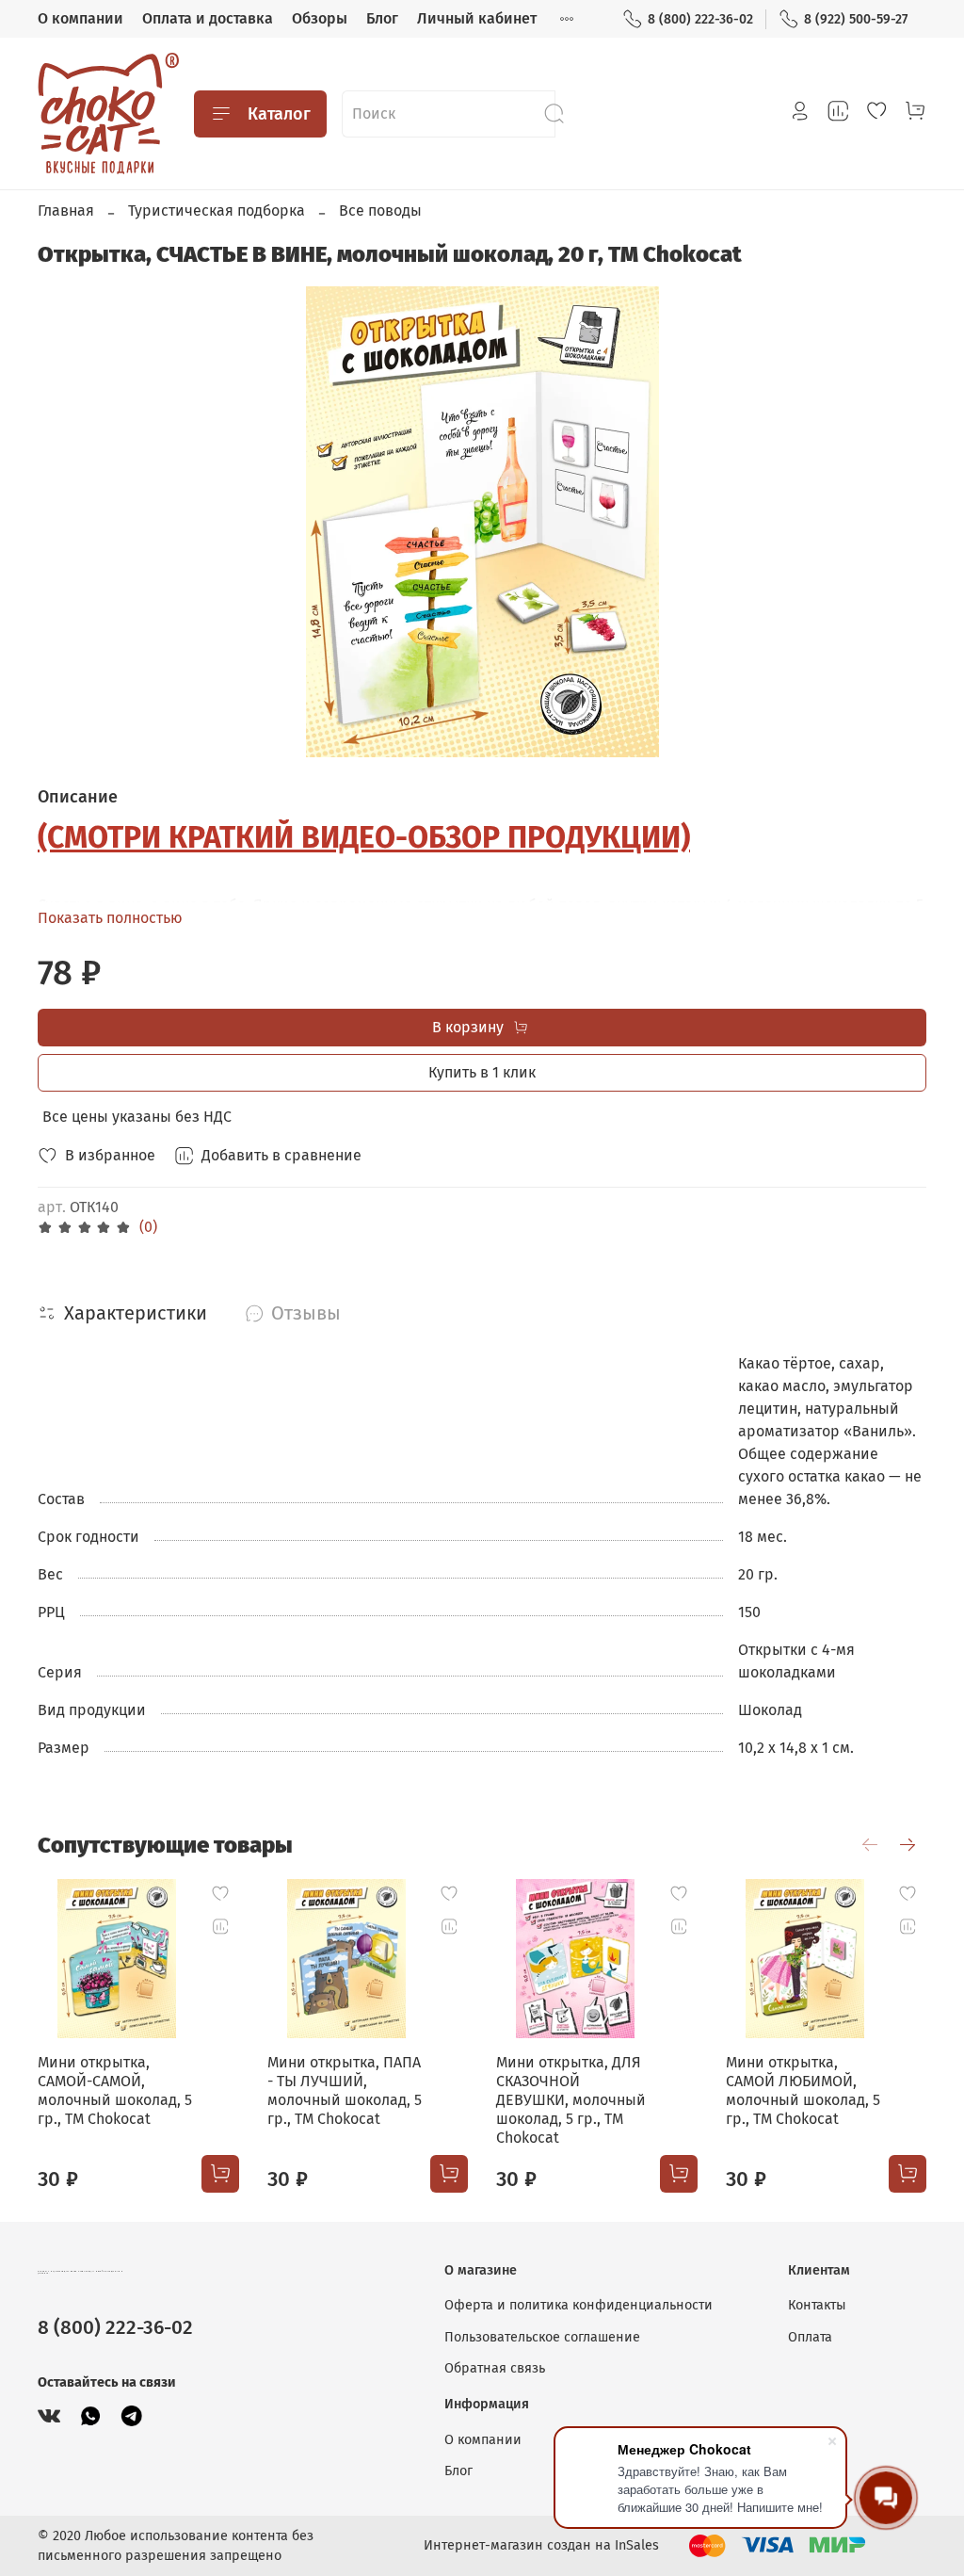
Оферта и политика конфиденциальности (578, 2305)
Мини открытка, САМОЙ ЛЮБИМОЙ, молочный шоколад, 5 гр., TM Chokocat (803, 2090)
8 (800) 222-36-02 (700, 19)
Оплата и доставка (208, 18)
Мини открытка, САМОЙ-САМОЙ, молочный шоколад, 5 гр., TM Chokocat (115, 2090)
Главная (66, 211)
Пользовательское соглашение (542, 2337)
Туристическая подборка (217, 211)
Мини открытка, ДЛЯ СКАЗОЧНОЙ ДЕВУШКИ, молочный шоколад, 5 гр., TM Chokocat (571, 2100)
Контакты (817, 2305)
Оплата (810, 2337)
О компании (80, 18)
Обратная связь (495, 2368)
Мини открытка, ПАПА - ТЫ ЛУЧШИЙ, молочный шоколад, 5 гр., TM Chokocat (345, 2090)
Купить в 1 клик (482, 1072)
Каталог (279, 114)
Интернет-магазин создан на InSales (541, 2545)
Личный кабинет (477, 18)
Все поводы (380, 211)
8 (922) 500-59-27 (856, 19)
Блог (382, 18)
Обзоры (320, 18)
